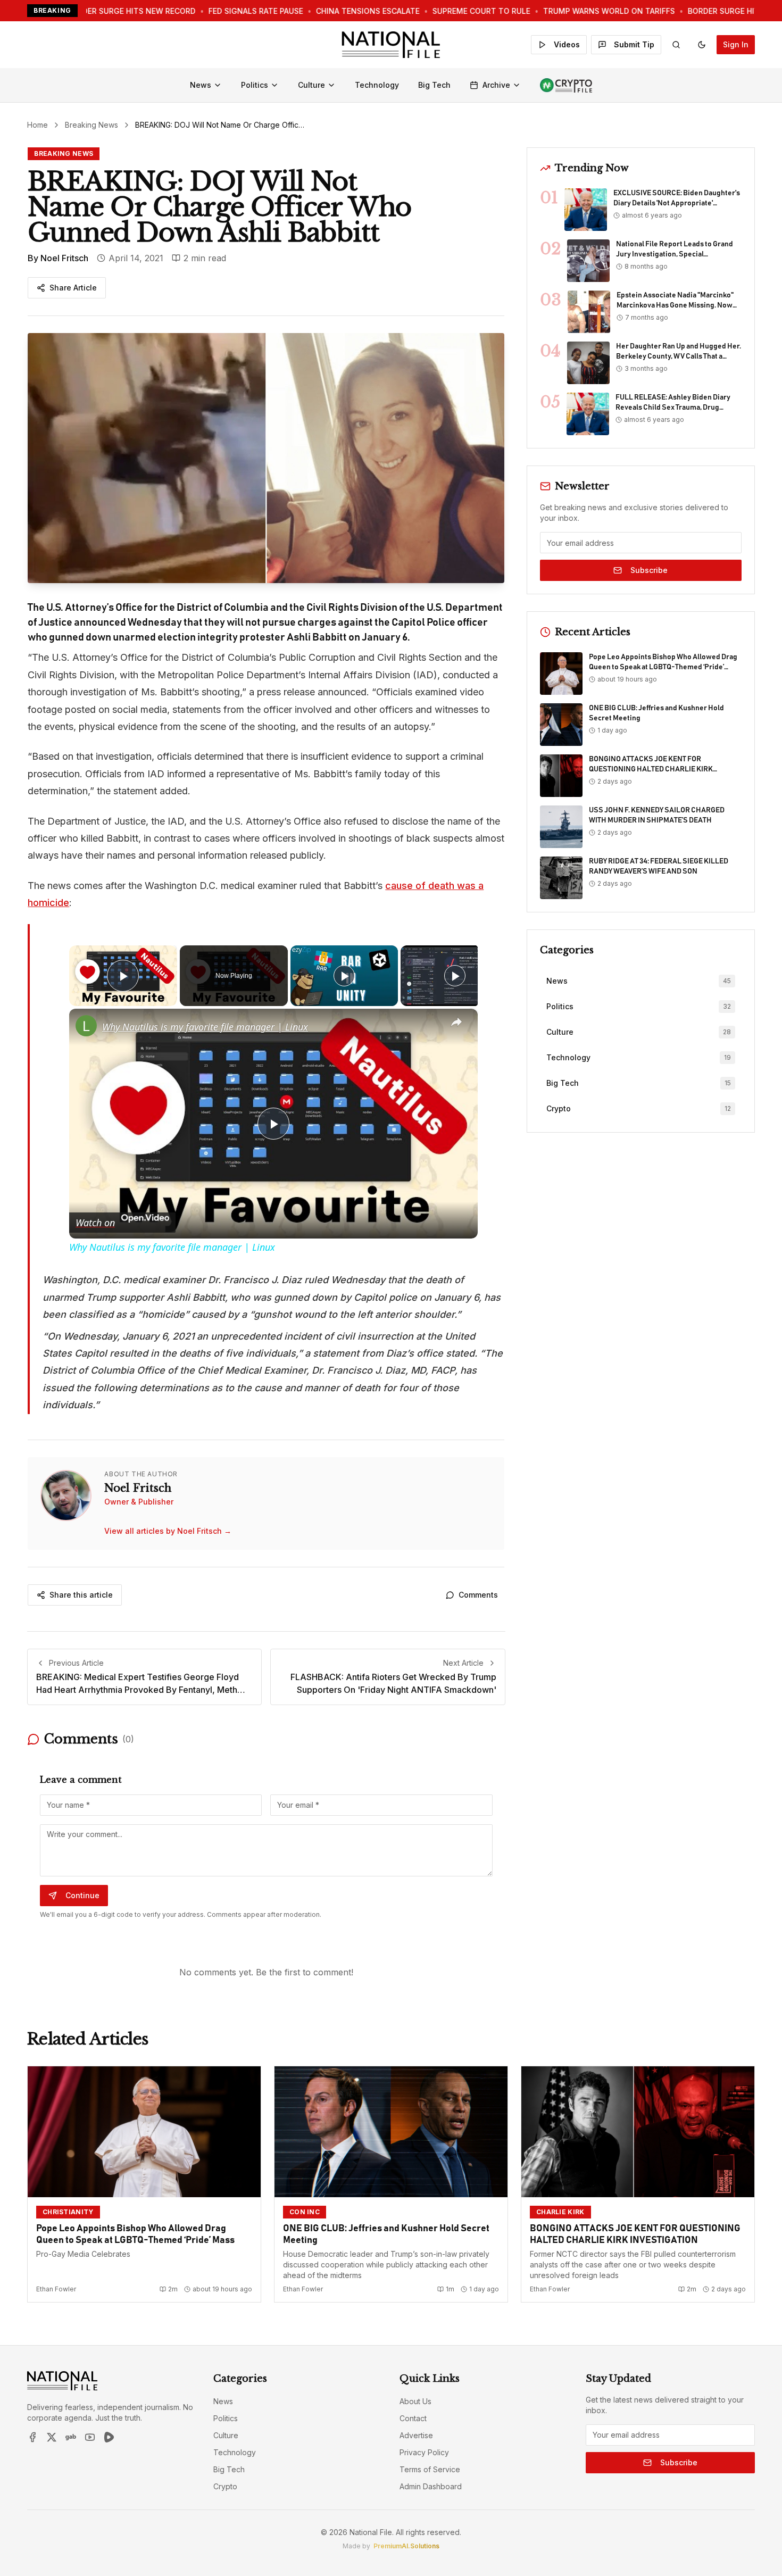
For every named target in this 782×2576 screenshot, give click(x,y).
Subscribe (649, 570)
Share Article (73, 288)
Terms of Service (430, 2469)
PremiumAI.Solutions (406, 2546)
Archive (496, 85)
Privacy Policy (424, 2452)
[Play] (344, 976)
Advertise (416, 2435)
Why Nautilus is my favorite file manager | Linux (205, 1027)
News (201, 85)
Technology (377, 85)
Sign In (736, 44)
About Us (415, 2401)
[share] (456, 1023)
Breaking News (91, 125)
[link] (86, 1026)
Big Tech (434, 85)
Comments (478, 1595)
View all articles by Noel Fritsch (168, 1531)
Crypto (225, 2486)
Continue (82, 1895)
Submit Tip (634, 44)
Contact (413, 2418)
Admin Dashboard (431, 2486)
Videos (567, 44)
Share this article (81, 1595)
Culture (311, 85)
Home (38, 125)
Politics (255, 85)
